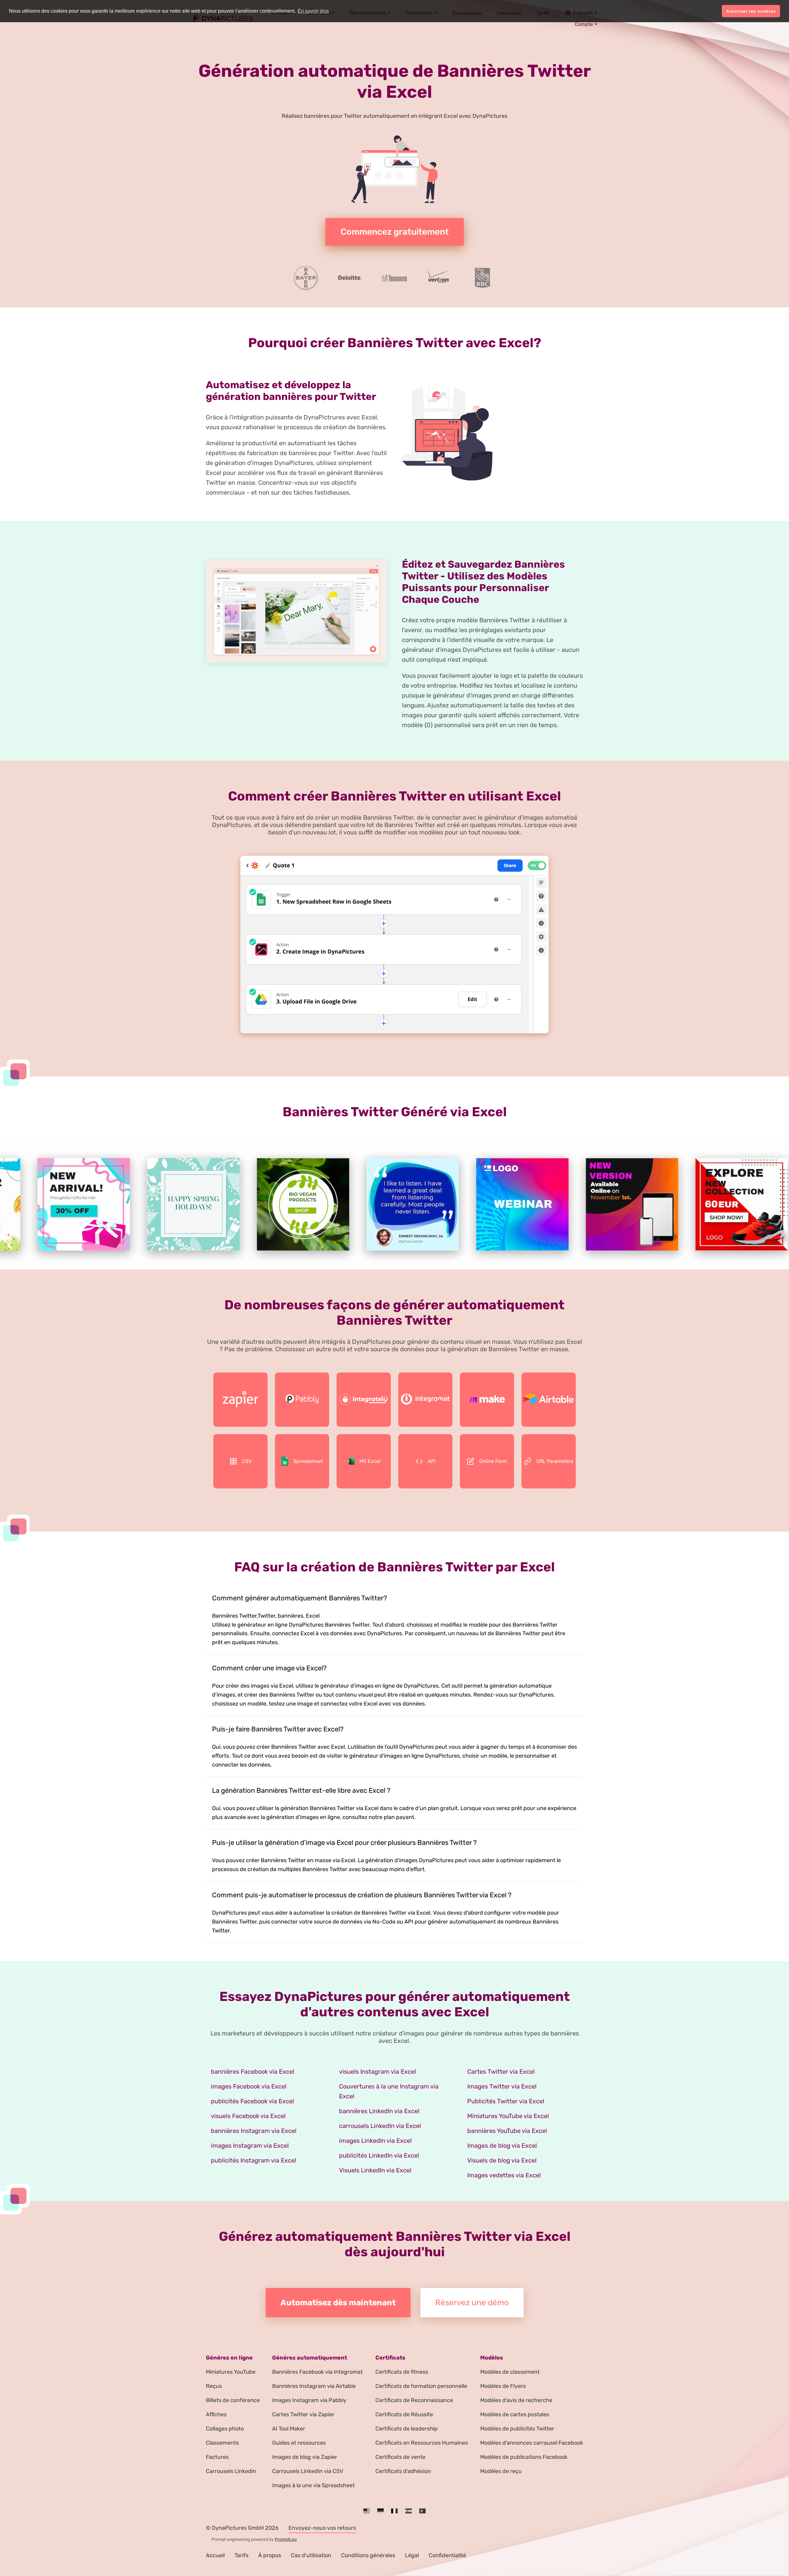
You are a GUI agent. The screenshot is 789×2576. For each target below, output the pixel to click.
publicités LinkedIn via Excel (379, 2155)
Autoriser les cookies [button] (751, 11)
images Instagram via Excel (250, 2146)
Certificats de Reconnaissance (414, 2400)
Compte (584, 24)
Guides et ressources (299, 2443)
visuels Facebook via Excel (248, 2116)
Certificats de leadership (407, 2429)
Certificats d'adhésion (403, 2471)
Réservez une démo (472, 2303)
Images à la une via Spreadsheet (313, 2485)
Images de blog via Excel (502, 2146)
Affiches (216, 2414)
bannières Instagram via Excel (254, 2131)
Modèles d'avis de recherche (516, 2400)
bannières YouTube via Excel (507, 2131)
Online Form (493, 1461)
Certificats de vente (401, 2457)
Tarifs (241, 2555)
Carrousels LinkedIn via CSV (308, 2471)
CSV (247, 1461)
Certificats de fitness (402, 2372)
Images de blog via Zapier (305, 2457)
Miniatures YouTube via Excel (508, 2116)
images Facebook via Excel (249, 2086)
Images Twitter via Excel (502, 2086)
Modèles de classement (510, 2372)
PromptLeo (286, 2539)
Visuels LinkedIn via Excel (375, 2170)
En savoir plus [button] (313, 11)
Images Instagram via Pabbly (309, 2400)
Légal (412, 2555)
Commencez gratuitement (395, 232)
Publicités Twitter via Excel (506, 2101)
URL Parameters (555, 1461)
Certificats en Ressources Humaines (422, 2443)
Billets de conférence (233, 2400)
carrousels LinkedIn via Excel (380, 2126)
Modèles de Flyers (503, 2386)
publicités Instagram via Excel (253, 2160)
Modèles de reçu (501, 2471)
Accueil (215, 2555)
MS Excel (370, 1461)
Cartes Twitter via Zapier (303, 2414)
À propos (270, 2555)
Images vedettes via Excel (504, 2175)
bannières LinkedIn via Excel (379, 2111)
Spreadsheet (308, 1461)
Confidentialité (447, 2555)
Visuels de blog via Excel (502, 2160)
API (432, 1461)
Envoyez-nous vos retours (322, 2528)
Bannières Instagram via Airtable (314, 2386)
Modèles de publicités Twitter (517, 2429)
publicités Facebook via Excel (252, 2101)
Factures (217, 2457)
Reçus (214, 2386)
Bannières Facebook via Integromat (317, 2372)
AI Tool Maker (289, 2429)
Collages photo (225, 2429)
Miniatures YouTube (231, 2372)
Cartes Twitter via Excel (501, 2072)
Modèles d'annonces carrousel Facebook (532, 2443)
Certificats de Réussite (404, 2414)
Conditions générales (368, 2555)
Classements (222, 2443)
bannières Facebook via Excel (253, 2072)
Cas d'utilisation (311, 2555)
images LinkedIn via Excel (375, 2141)
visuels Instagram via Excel (378, 2072)
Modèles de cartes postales (515, 2414)
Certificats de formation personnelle (421, 2386)
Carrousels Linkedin (231, 2471)
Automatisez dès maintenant (338, 2303)
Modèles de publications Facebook (524, 2457)
